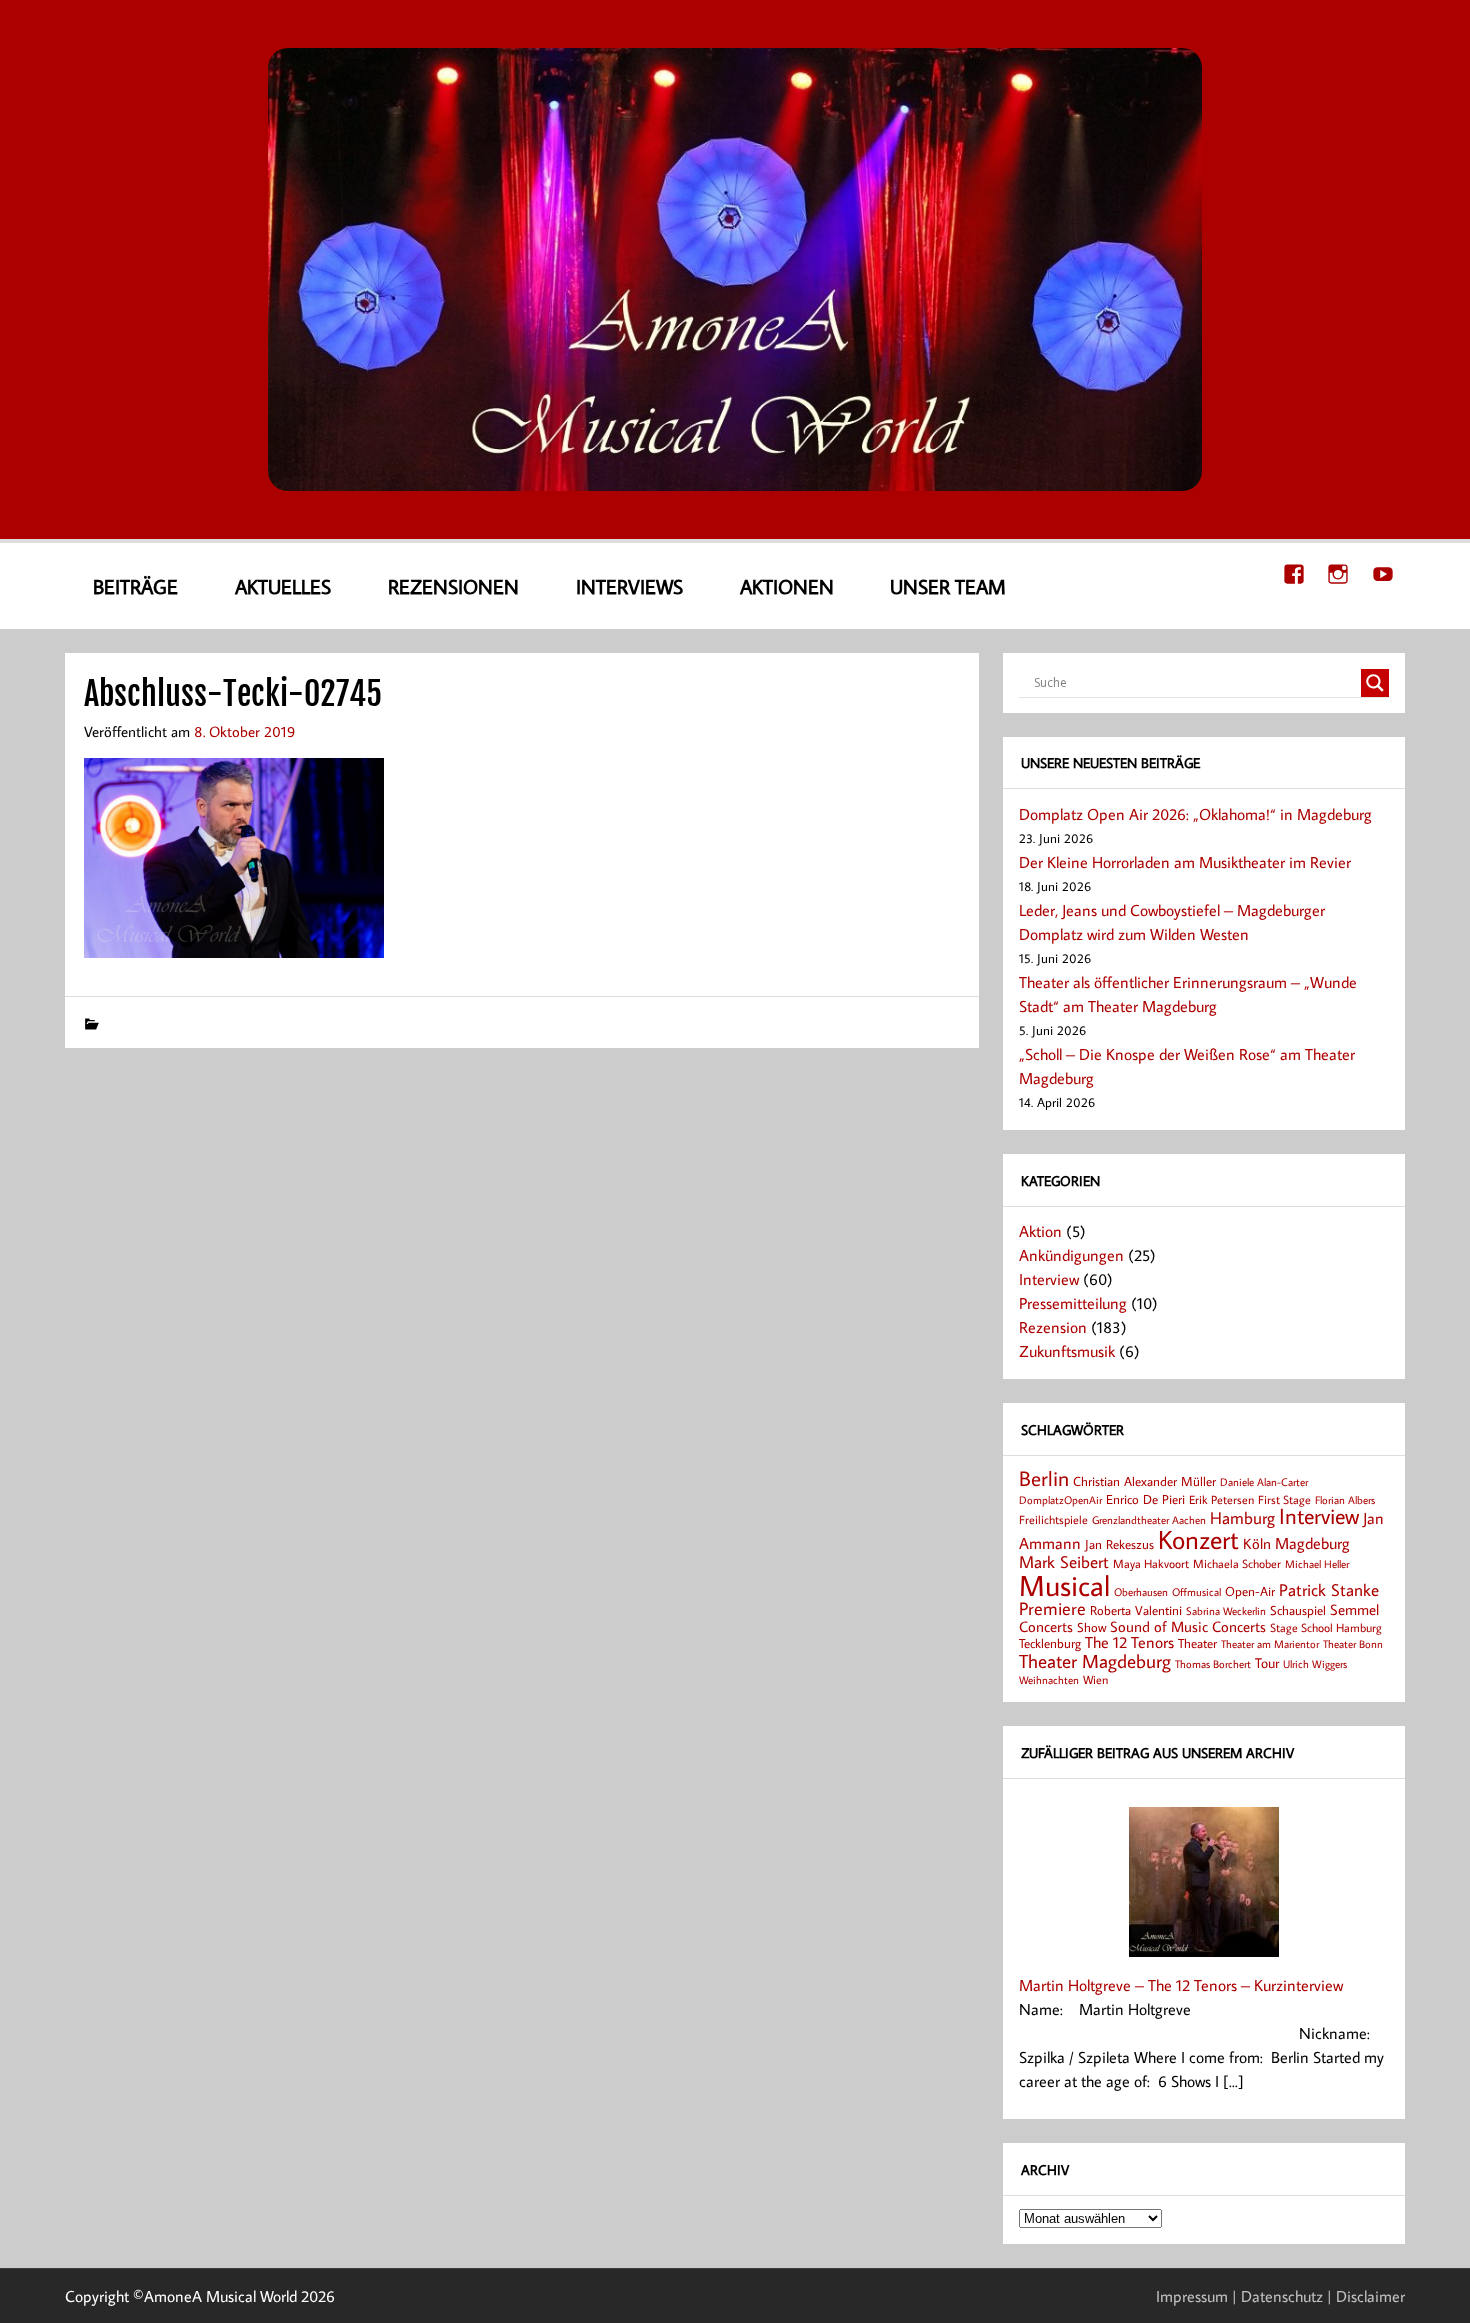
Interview (1049, 1279)
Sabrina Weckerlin (1226, 1611)
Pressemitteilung (1073, 1303)
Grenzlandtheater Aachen (1149, 1520)
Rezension (1053, 1327)
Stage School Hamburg (1326, 1627)
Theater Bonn (1353, 1643)
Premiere (1052, 1608)
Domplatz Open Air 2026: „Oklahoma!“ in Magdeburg (1195, 814)
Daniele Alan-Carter (1264, 1481)
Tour (1267, 1662)
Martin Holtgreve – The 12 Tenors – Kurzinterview (1181, 1985)
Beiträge (135, 586)
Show (1091, 1627)
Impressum (1192, 2296)
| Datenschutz (1277, 2296)
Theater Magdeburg (1095, 1660)
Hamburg (1242, 1517)
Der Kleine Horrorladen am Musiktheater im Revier (1185, 862)
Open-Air (1250, 1591)
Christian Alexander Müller (1144, 1481)
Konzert (1198, 1539)
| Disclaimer (1366, 2296)
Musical (1064, 1585)
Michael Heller (1317, 1563)
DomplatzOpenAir (1060, 1500)
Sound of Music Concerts (1188, 1626)
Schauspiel (1298, 1610)
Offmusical (1196, 1592)
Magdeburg (1312, 1542)
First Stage (1284, 1499)
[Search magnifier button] (1375, 683)
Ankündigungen (1071, 1255)
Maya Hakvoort (1151, 1563)
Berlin (1044, 1478)
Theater (1197, 1643)
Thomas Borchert (1213, 1663)
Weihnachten (1049, 1679)
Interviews (629, 586)
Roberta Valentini (1136, 1610)
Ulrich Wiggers (1315, 1664)
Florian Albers (1345, 1499)
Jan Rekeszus (1119, 1544)
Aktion (1040, 1231)
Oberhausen (1141, 1591)
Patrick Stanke (1329, 1589)
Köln (1257, 1543)
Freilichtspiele (1053, 1519)
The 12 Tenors (1129, 1642)
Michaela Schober (1237, 1563)
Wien (1095, 1679)
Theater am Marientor (1270, 1644)
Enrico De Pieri (1145, 1499)
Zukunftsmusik (1067, 1351)
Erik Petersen (1221, 1499)
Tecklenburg (1050, 1643)
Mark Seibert (1064, 1561)
